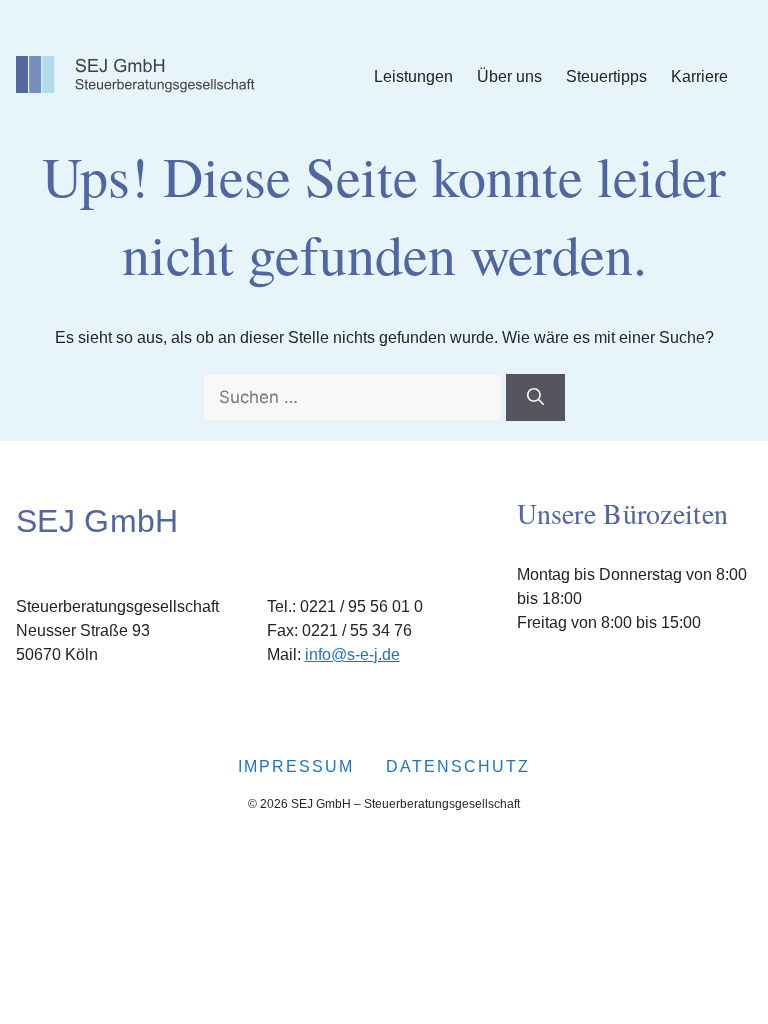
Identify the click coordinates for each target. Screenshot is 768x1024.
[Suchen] (535, 398)
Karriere (699, 76)
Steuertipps (606, 76)
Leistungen (413, 76)
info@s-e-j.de (352, 654)
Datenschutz (458, 766)
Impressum (296, 766)
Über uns (509, 76)
